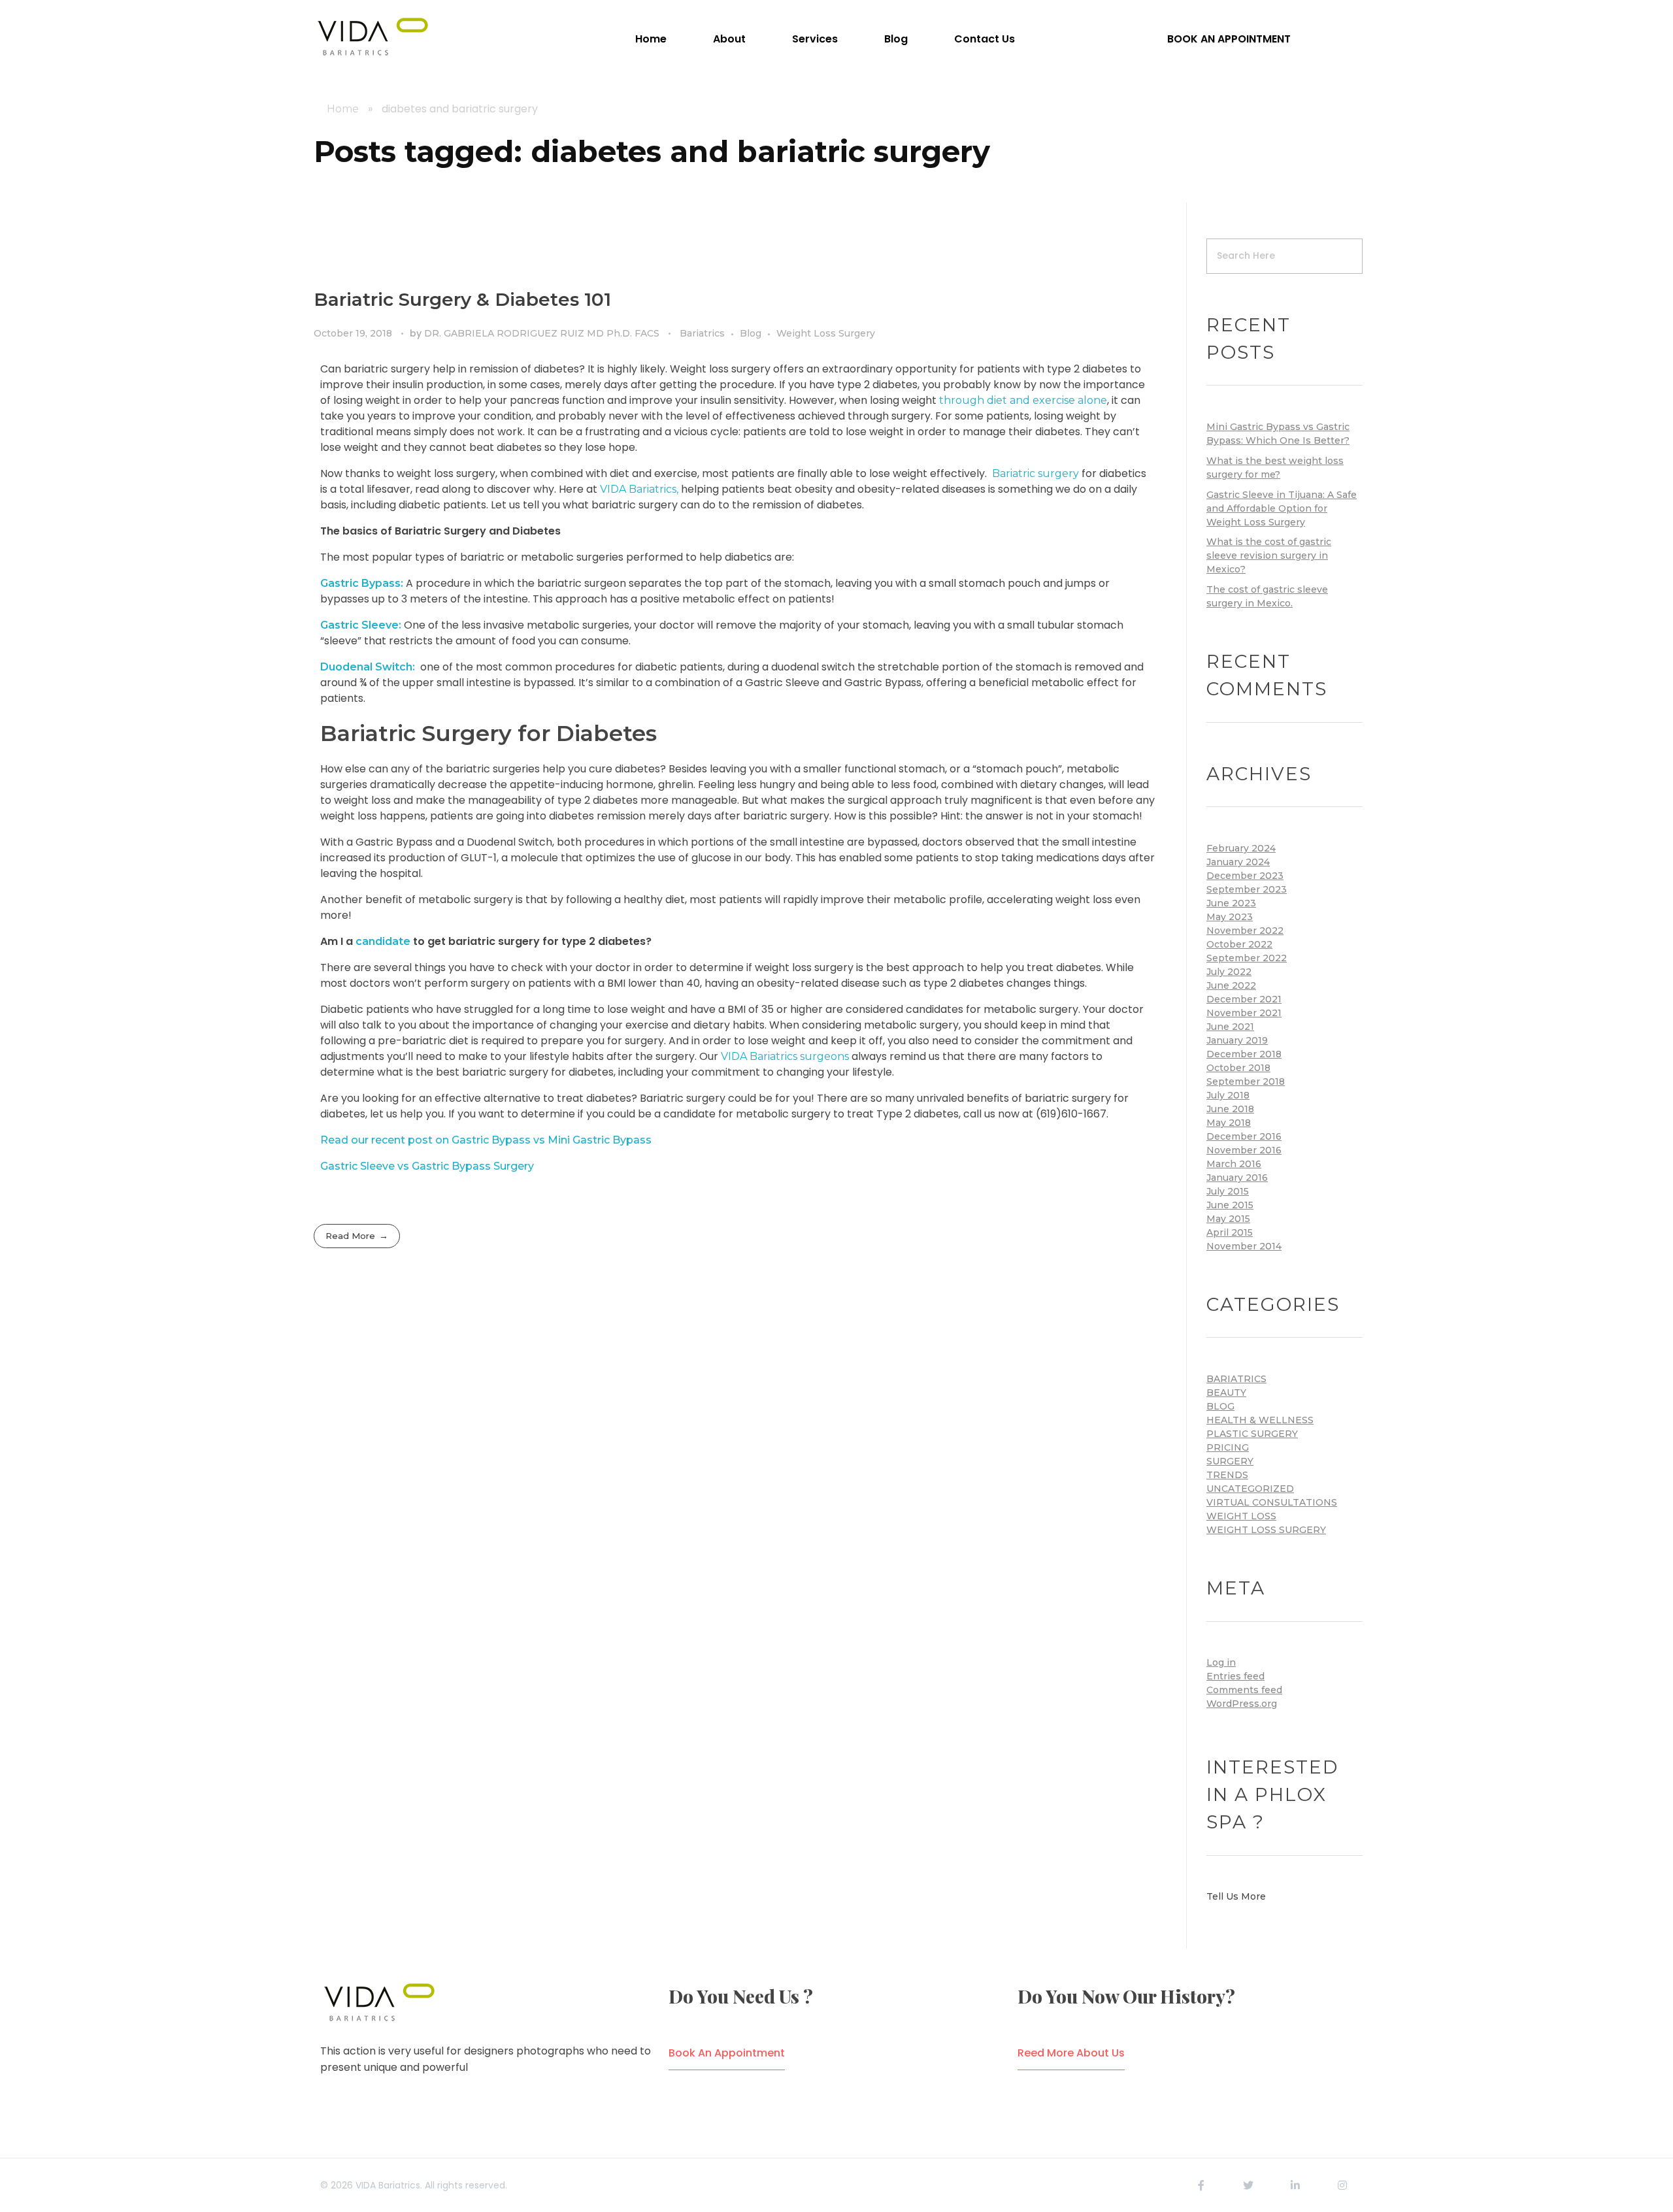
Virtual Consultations (1272, 1502)
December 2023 (1245, 876)
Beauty (1226, 1393)
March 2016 (1234, 1164)
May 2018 (1229, 1123)
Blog (751, 333)
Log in (1221, 1662)
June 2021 (1230, 1027)
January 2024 (1238, 862)
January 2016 (1237, 1178)
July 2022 (1229, 972)
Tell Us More (1236, 1896)
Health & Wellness (1260, 1420)
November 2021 (1244, 1013)
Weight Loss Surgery (826, 333)
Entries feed (1235, 1676)
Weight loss (1241, 1516)
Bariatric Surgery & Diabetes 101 (462, 299)
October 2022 (1239, 944)
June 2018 (1230, 1109)
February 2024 (1241, 848)
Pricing (1228, 1447)
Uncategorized (1250, 1489)
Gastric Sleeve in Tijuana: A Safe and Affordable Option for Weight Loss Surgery (1282, 508)
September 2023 (1247, 889)
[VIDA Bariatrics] (373, 37)
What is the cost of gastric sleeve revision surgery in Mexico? (1269, 555)
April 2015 (1230, 1232)
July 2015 (1228, 1191)
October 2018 (1238, 1068)
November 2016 (1244, 1150)
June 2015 (1230, 1205)
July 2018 (1228, 1095)
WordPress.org (1242, 1704)
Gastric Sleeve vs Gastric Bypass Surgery (427, 1166)
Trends (1227, 1475)
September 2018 (1246, 1081)
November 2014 (1244, 1246)
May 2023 (1230, 917)
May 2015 (1228, 1219)
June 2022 (1231, 985)
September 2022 (1247, 958)
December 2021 (1244, 999)
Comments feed (1244, 1690)
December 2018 (1244, 1054)
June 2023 (1231, 903)
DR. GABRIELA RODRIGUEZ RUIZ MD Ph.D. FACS (543, 333)
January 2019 (1237, 1040)
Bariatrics (702, 333)
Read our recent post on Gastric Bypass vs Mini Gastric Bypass (486, 1140)
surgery (1230, 1461)
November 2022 (1245, 931)
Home (343, 109)
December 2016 (1244, 1136)
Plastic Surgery (1252, 1434)
